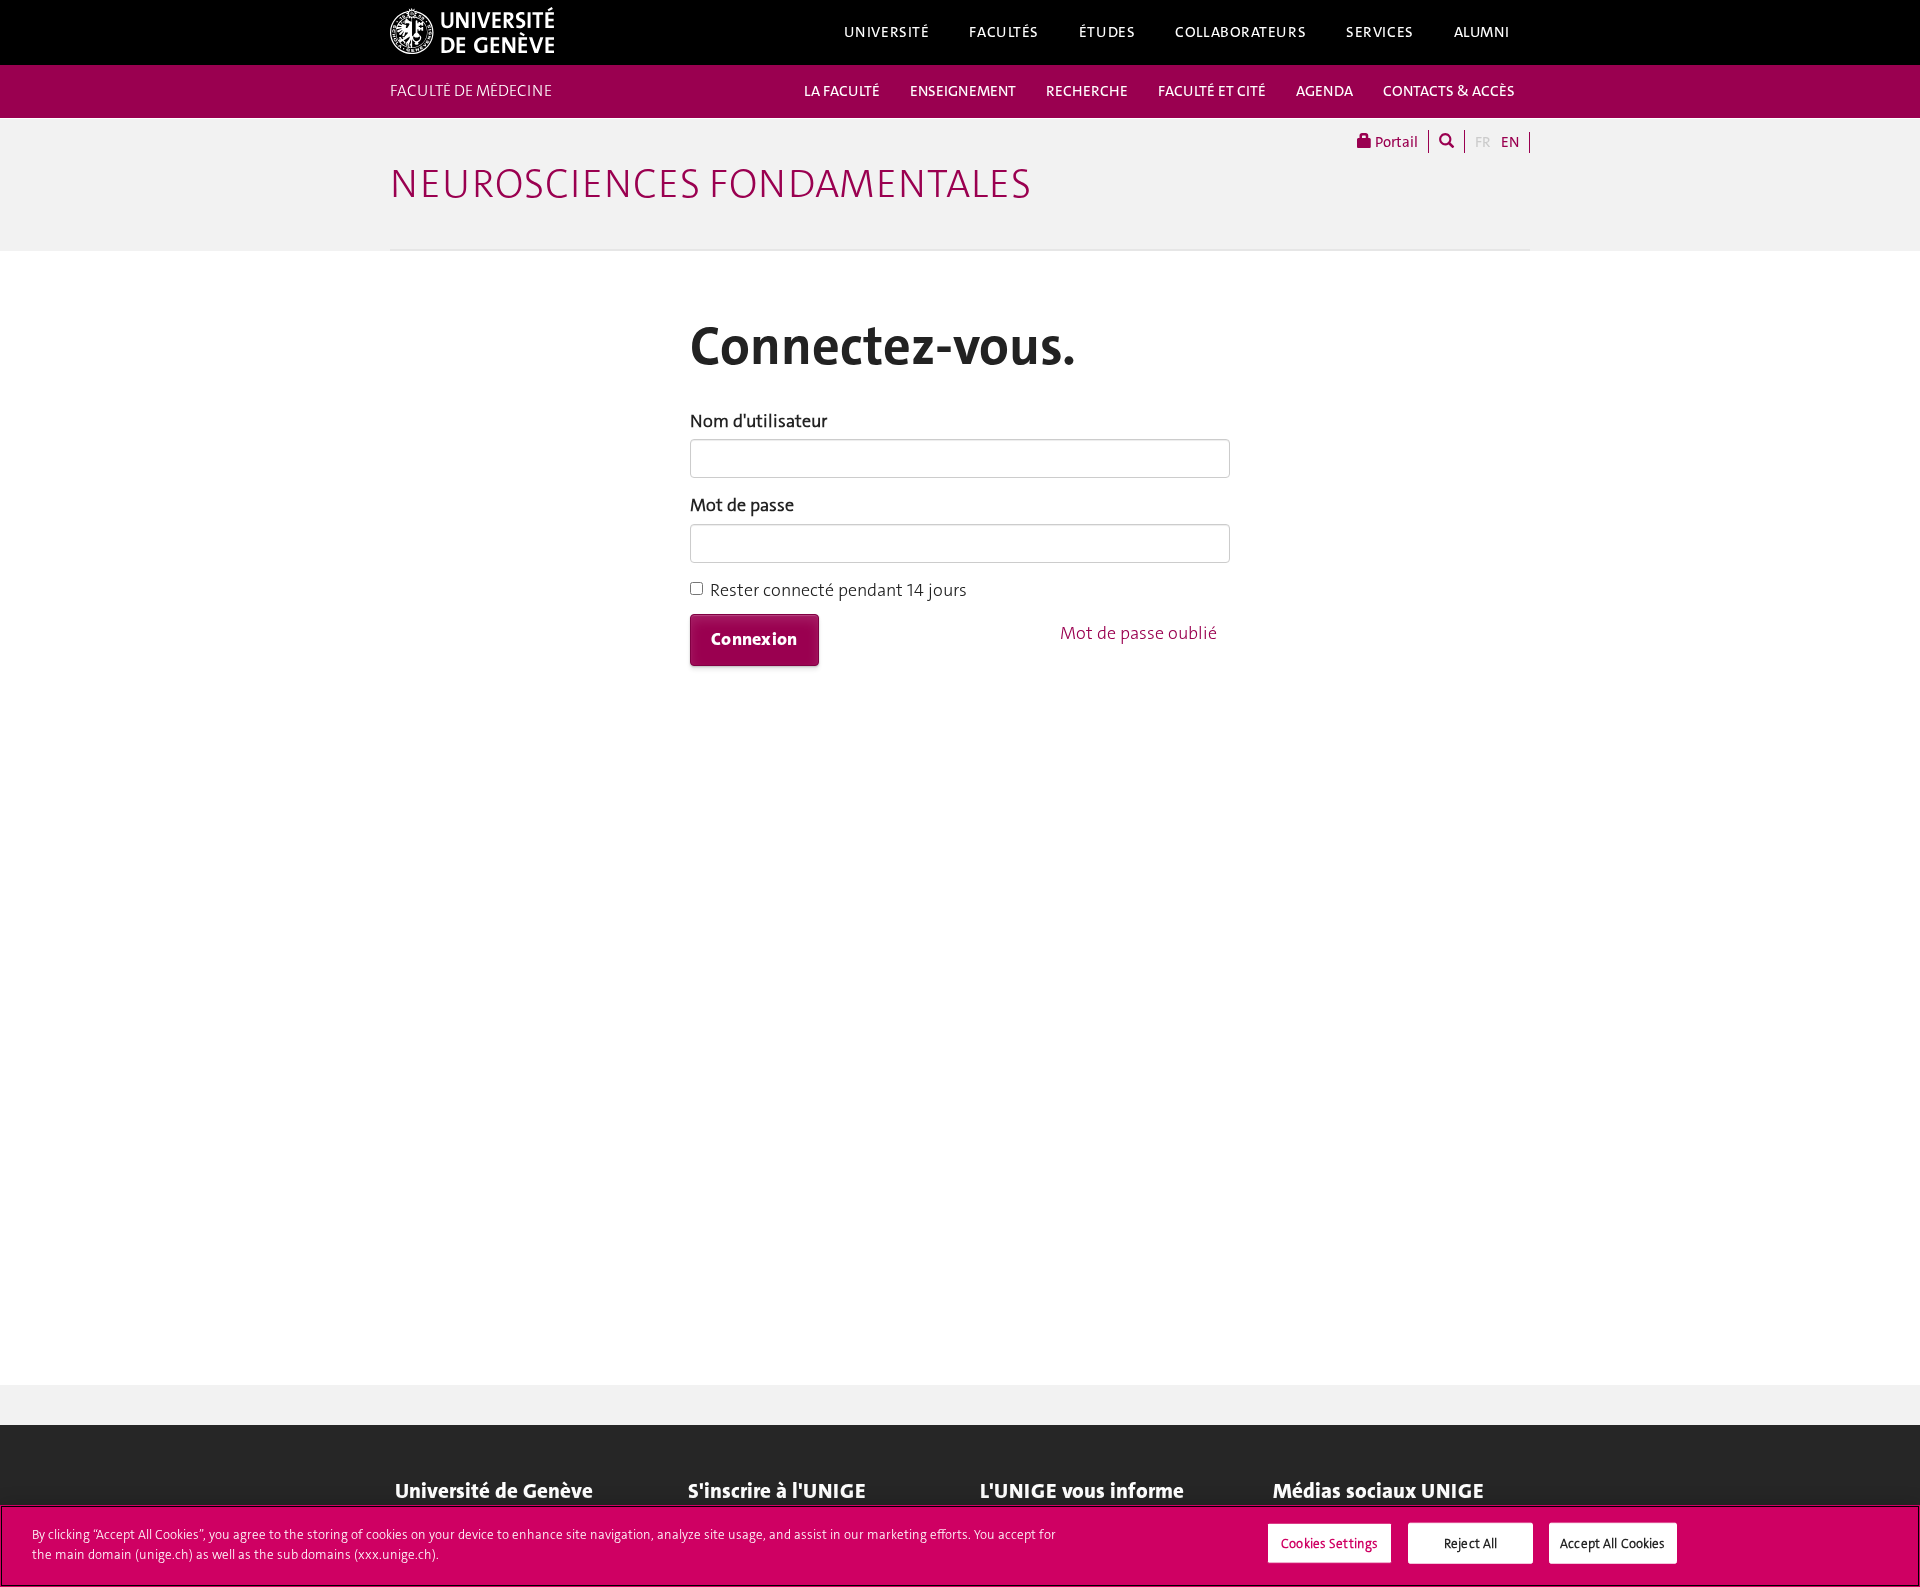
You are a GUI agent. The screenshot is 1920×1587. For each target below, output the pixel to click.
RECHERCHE (1087, 91)
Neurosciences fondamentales (710, 184)
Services (1380, 32)
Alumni (1482, 32)
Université (887, 32)
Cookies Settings (1329, 1543)
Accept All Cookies (1612, 1543)
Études (1107, 32)
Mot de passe (742, 505)
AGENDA (1324, 91)
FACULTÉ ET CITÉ (1212, 91)
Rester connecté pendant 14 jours (838, 590)
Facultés (1004, 32)
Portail (1395, 142)
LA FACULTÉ (842, 91)
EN (1510, 142)
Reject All (1470, 1543)
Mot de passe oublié (1138, 633)
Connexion (754, 639)
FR (1483, 142)
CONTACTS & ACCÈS (1449, 91)
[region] (960, 1546)
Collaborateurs (1240, 32)
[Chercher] (1446, 141)
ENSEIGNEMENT (963, 91)
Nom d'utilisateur (758, 421)
